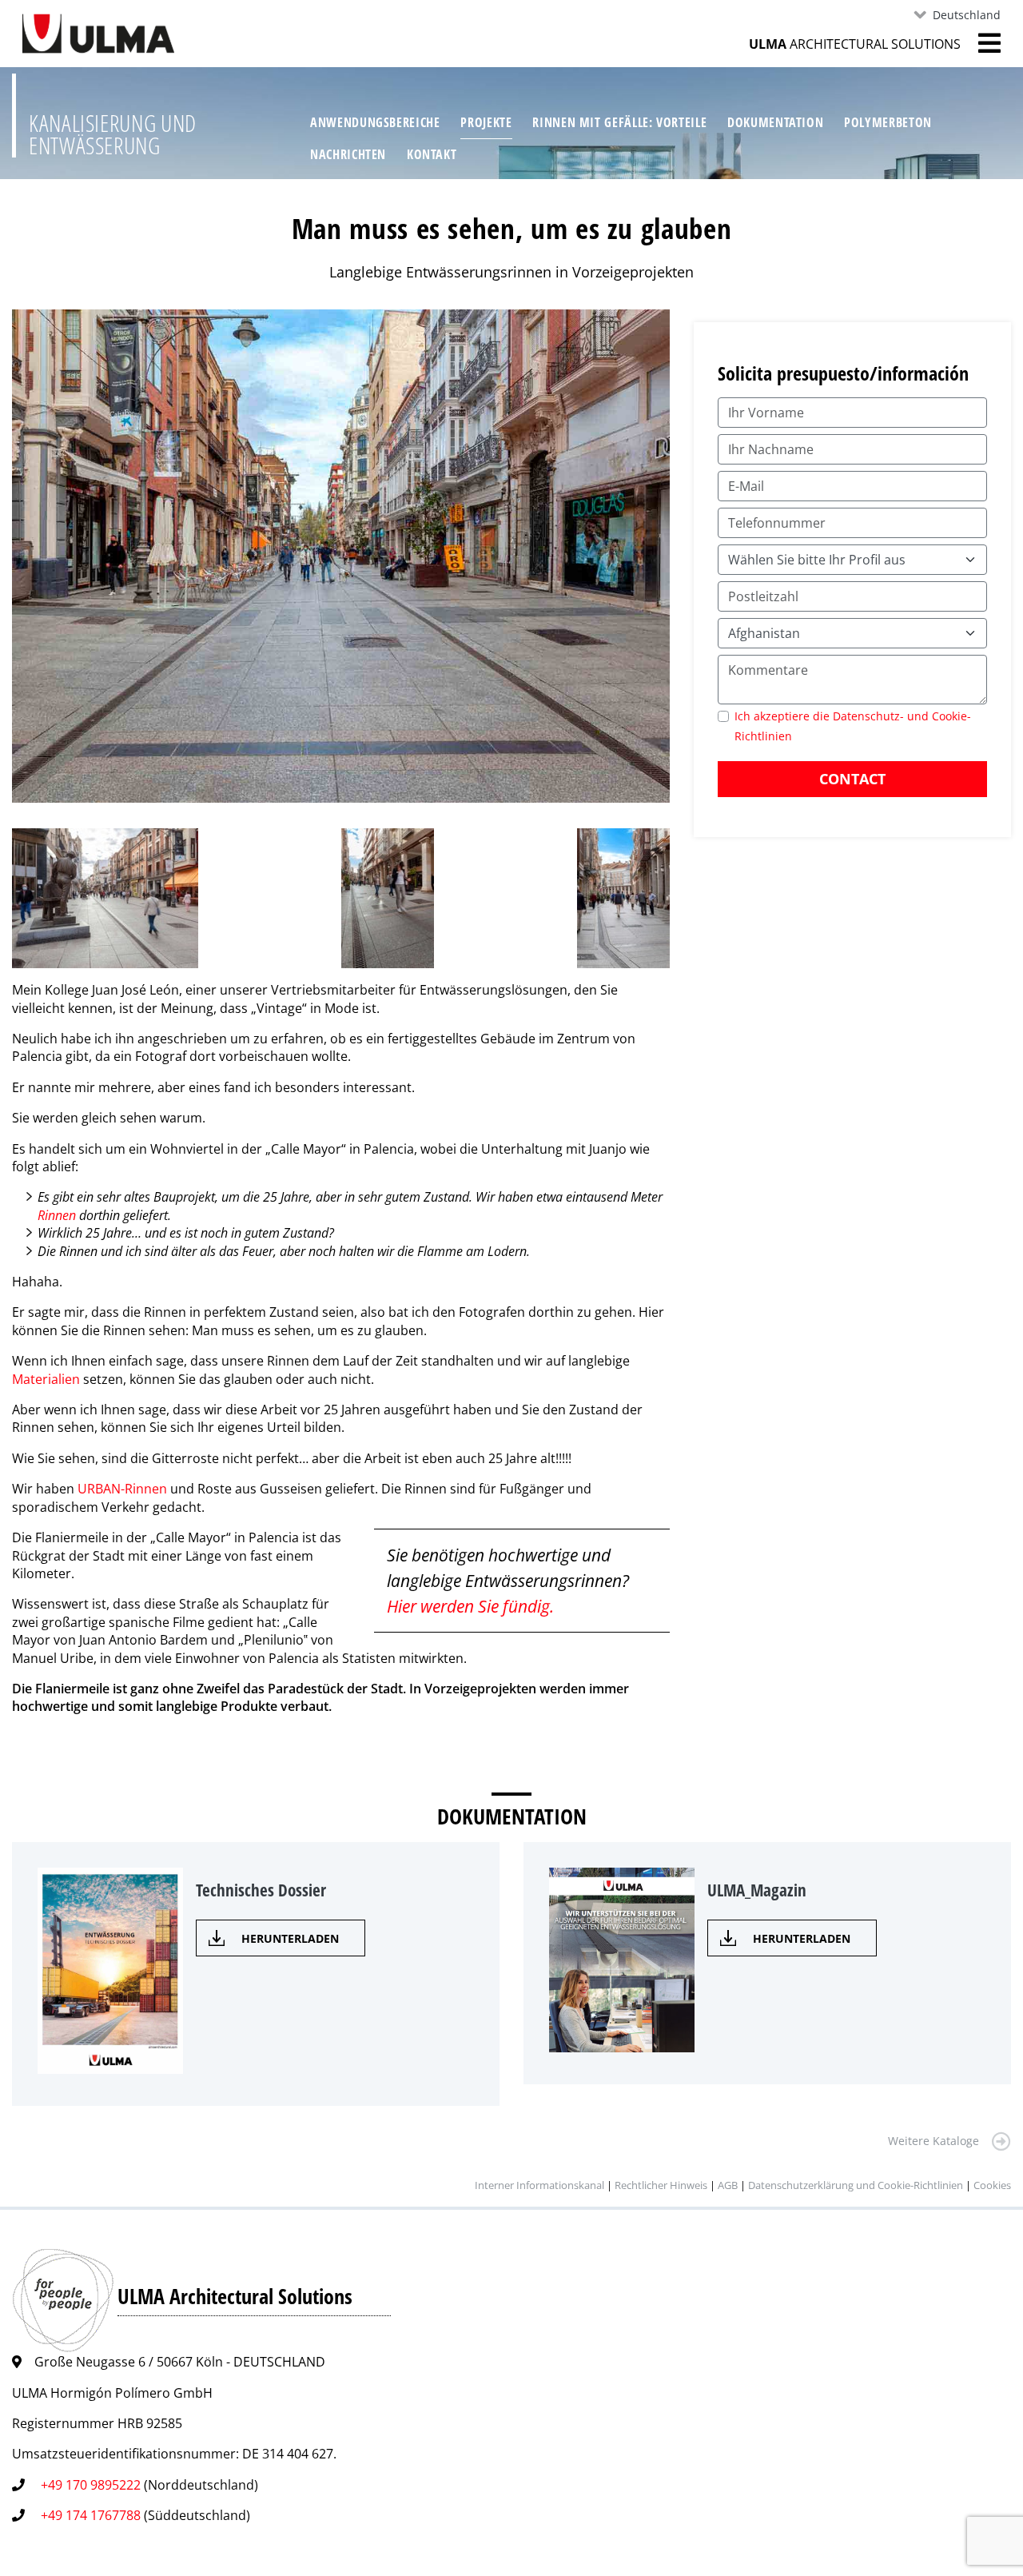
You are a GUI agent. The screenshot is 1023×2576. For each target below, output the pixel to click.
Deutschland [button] (967, 15)
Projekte (486, 122)
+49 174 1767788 (91, 2515)
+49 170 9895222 (91, 2485)
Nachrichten (348, 154)
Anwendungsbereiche (375, 122)
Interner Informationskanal (539, 2185)
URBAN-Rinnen (124, 1489)
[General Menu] (981, 43)
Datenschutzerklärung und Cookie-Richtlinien (856, 2185)
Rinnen (58, 1215)
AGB (728, 2185)
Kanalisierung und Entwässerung (113, 134)
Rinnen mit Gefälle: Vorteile (619, 122)
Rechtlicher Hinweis (661, 2185)
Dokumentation (775, 122)
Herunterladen (290, 1938)
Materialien (46, 1379)
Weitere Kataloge (933, 2141)
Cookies (992, 2185)
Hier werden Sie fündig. (470, 1606)
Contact (852, 779)
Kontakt (432, 154)
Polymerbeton (888, 122)
